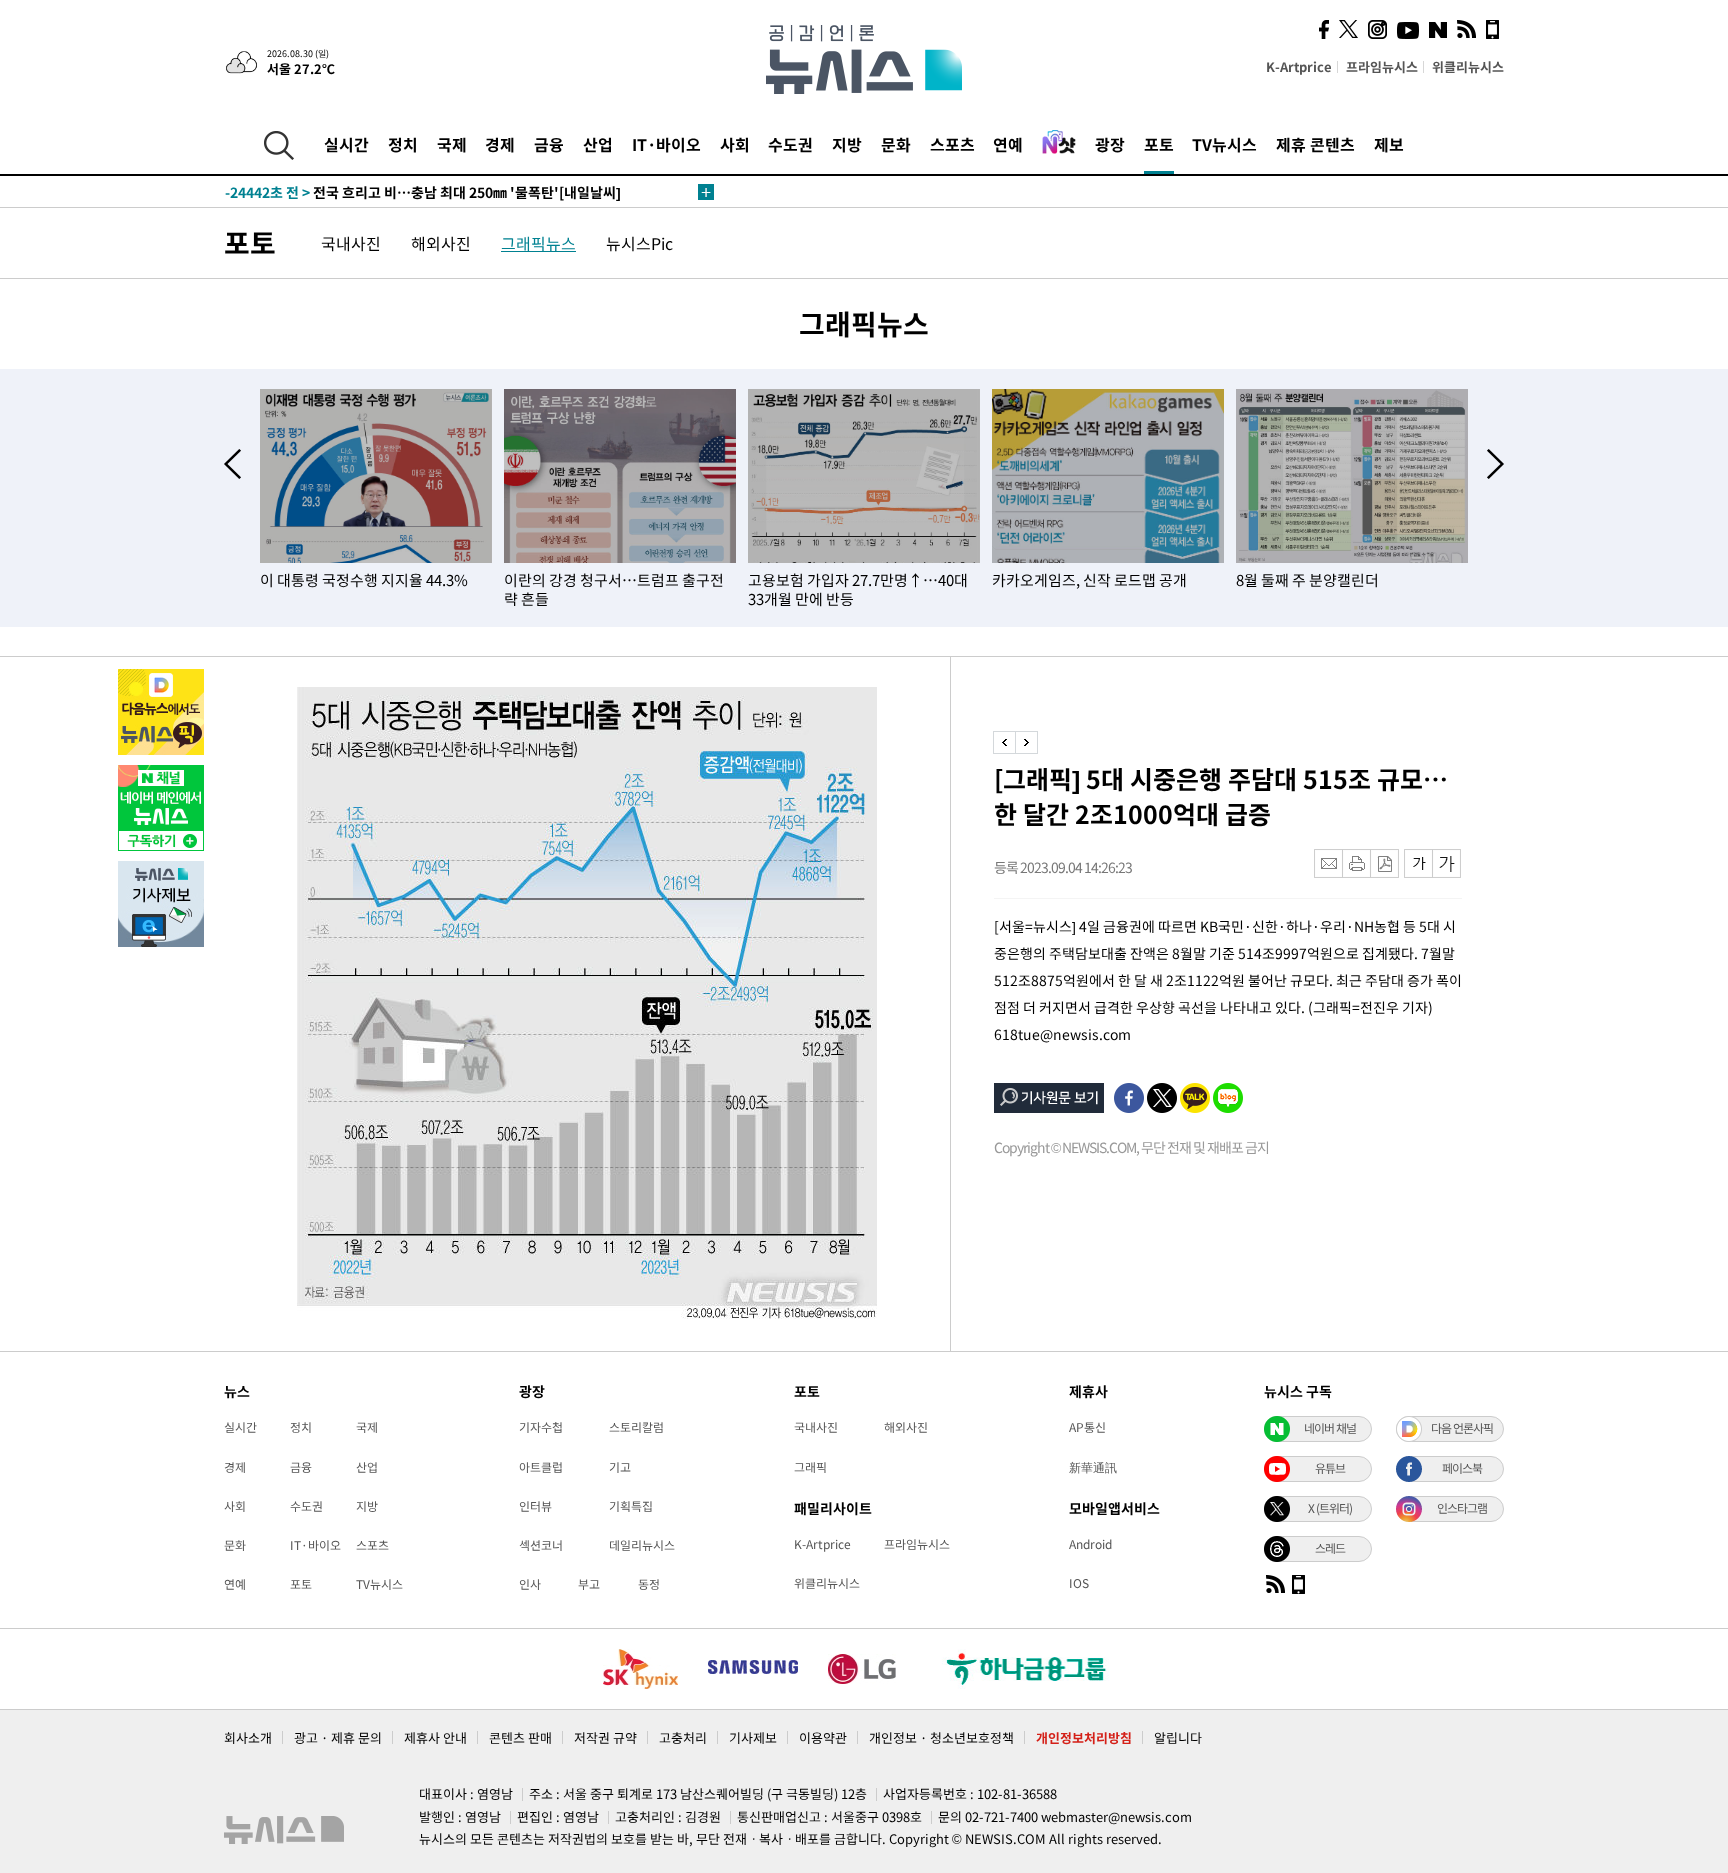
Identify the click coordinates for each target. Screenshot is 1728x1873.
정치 (403, 144)
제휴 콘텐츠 (1315, 144)
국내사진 (351, 243)
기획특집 (631, 1506)
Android (1090, 1544)
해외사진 (441, 243)
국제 (452, 144)
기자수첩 (541, 1427)
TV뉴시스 (1224, 144)
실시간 (346, 144)
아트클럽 (541, 1467)
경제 (500, 144)
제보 (1389, 144)
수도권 (790, 144)
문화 (896, 144)
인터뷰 (535, 1506)
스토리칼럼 (636, 1427)
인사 (530, 1584)
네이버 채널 (1330, 1428)
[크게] (1447, 863)
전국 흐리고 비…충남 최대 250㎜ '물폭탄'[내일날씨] (423, 192)
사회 (735, 144)
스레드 (1330, 1548)
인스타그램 (1462, 1508)
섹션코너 (541, 1545)
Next (1495, 464)
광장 (1110, 144)
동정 (649, 1584)
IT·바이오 (666, 144)
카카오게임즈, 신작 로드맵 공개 (1089, 580)
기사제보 (753, 1737)
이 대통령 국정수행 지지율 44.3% (364, 580)
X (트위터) (1330, 1508)
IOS (1079, 1583)
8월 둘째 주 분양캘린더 (1307, 580)
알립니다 (1178, 1737)
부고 (589, 1584)
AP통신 (1087, 1427)
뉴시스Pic (639, 243)
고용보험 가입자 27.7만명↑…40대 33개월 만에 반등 (858, 589)
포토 (1159, 144)
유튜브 (1330, 1468)
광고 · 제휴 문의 (338, 1737)
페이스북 (1462, 1468)
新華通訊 (1093, 1467)
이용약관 (823, 1737)
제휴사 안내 (435, 1737)
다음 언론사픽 (1462, 1428)
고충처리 (683, 1737)
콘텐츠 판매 (520, 1737)
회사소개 (248, 1737)
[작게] (1418, 863)
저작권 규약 (605, 1737)
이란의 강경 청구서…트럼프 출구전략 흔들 (614, 589)
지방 (847, 144)
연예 (1008, 144)
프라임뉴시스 (1382, 66)
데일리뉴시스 (642, 1545)
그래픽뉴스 (538, 243)
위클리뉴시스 (1468, 66)
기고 (620, 1467)
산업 (598, 144)
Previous (232, 464)
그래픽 (810, 1467)
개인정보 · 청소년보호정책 (941, 1737)
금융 (549, 144)
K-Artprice (1299, 66)
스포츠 (952, 144)
